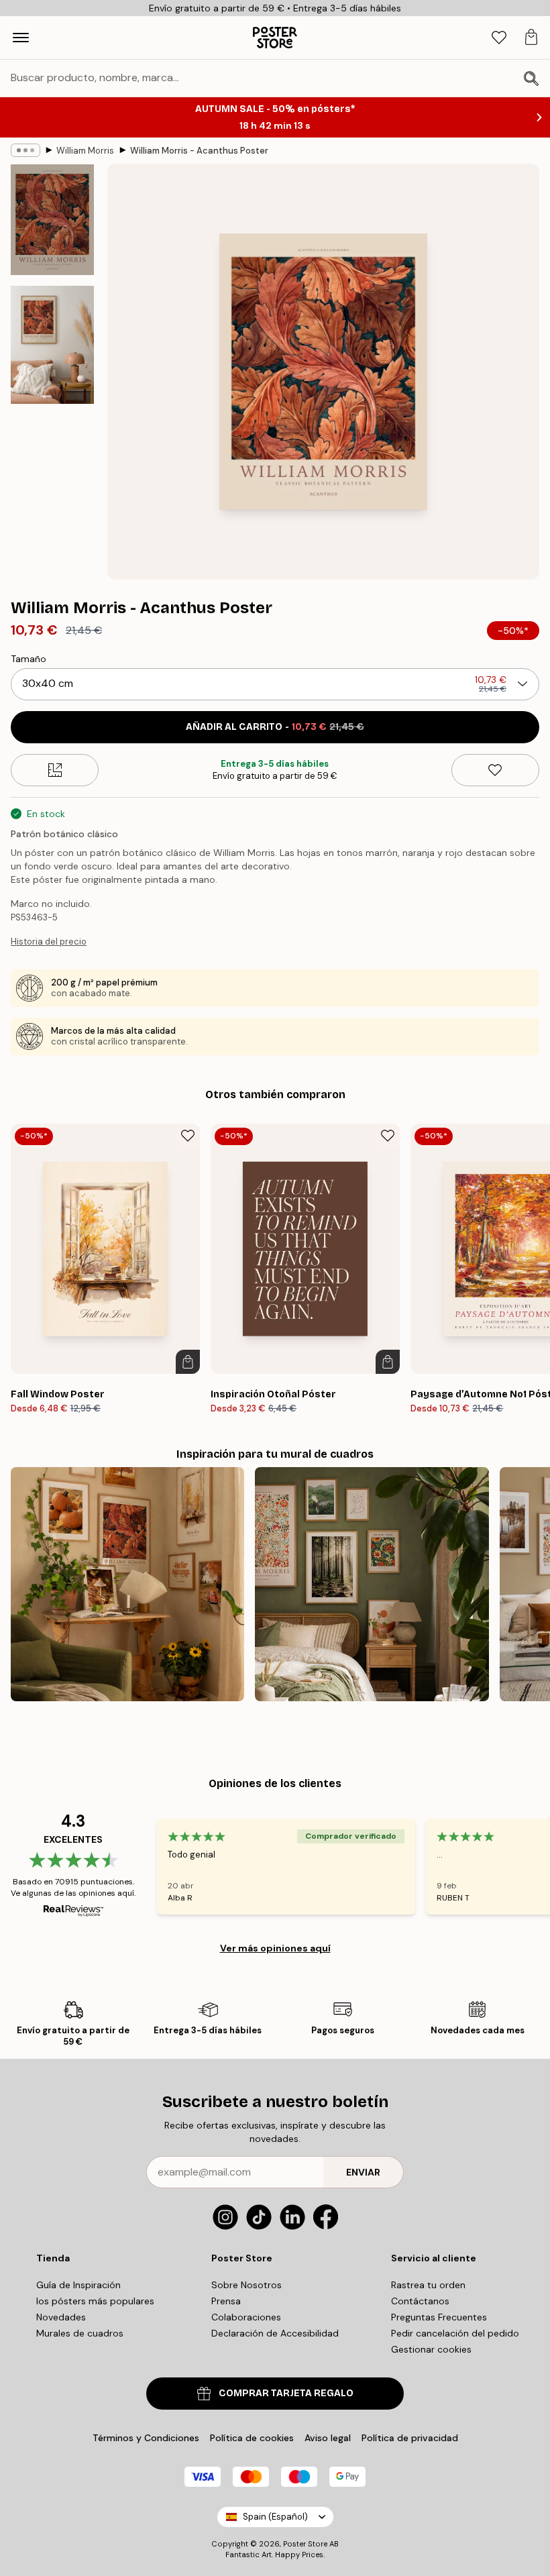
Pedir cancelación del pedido (455, 2333)
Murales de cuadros (80, 2333)
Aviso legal (328, 2438)
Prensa (226, 2301)
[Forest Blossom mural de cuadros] (372, 1584)
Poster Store (305, 2544)
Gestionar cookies (431, 2349)
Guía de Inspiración (78, 2285)
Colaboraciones (246, 2317)
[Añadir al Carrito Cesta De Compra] (188, 1362)
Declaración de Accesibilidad (275, 2333)
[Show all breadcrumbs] (25, 150)
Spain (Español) (275, 2517)
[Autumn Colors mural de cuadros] (127, 1584)
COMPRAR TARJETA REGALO (286, 2393)
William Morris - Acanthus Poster (199, 151)
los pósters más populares (95, 2301)
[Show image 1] (52, 220)
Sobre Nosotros (246, 2285)
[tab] (499, 38)
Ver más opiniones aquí (275, 1948)
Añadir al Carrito (275, 727)
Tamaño (29, 659)
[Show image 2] (52, 345)
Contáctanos (420, 2301)
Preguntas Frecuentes (439, 2317)
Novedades (61, 2317)
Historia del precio (49, 942)
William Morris (85, 151)
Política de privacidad (410, 2438)
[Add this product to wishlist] (495, 770)
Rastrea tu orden (428, 2285)
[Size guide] (55, 770)
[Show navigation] (21, 38)
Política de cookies (252, 2438)
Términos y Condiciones (146, 2438)
